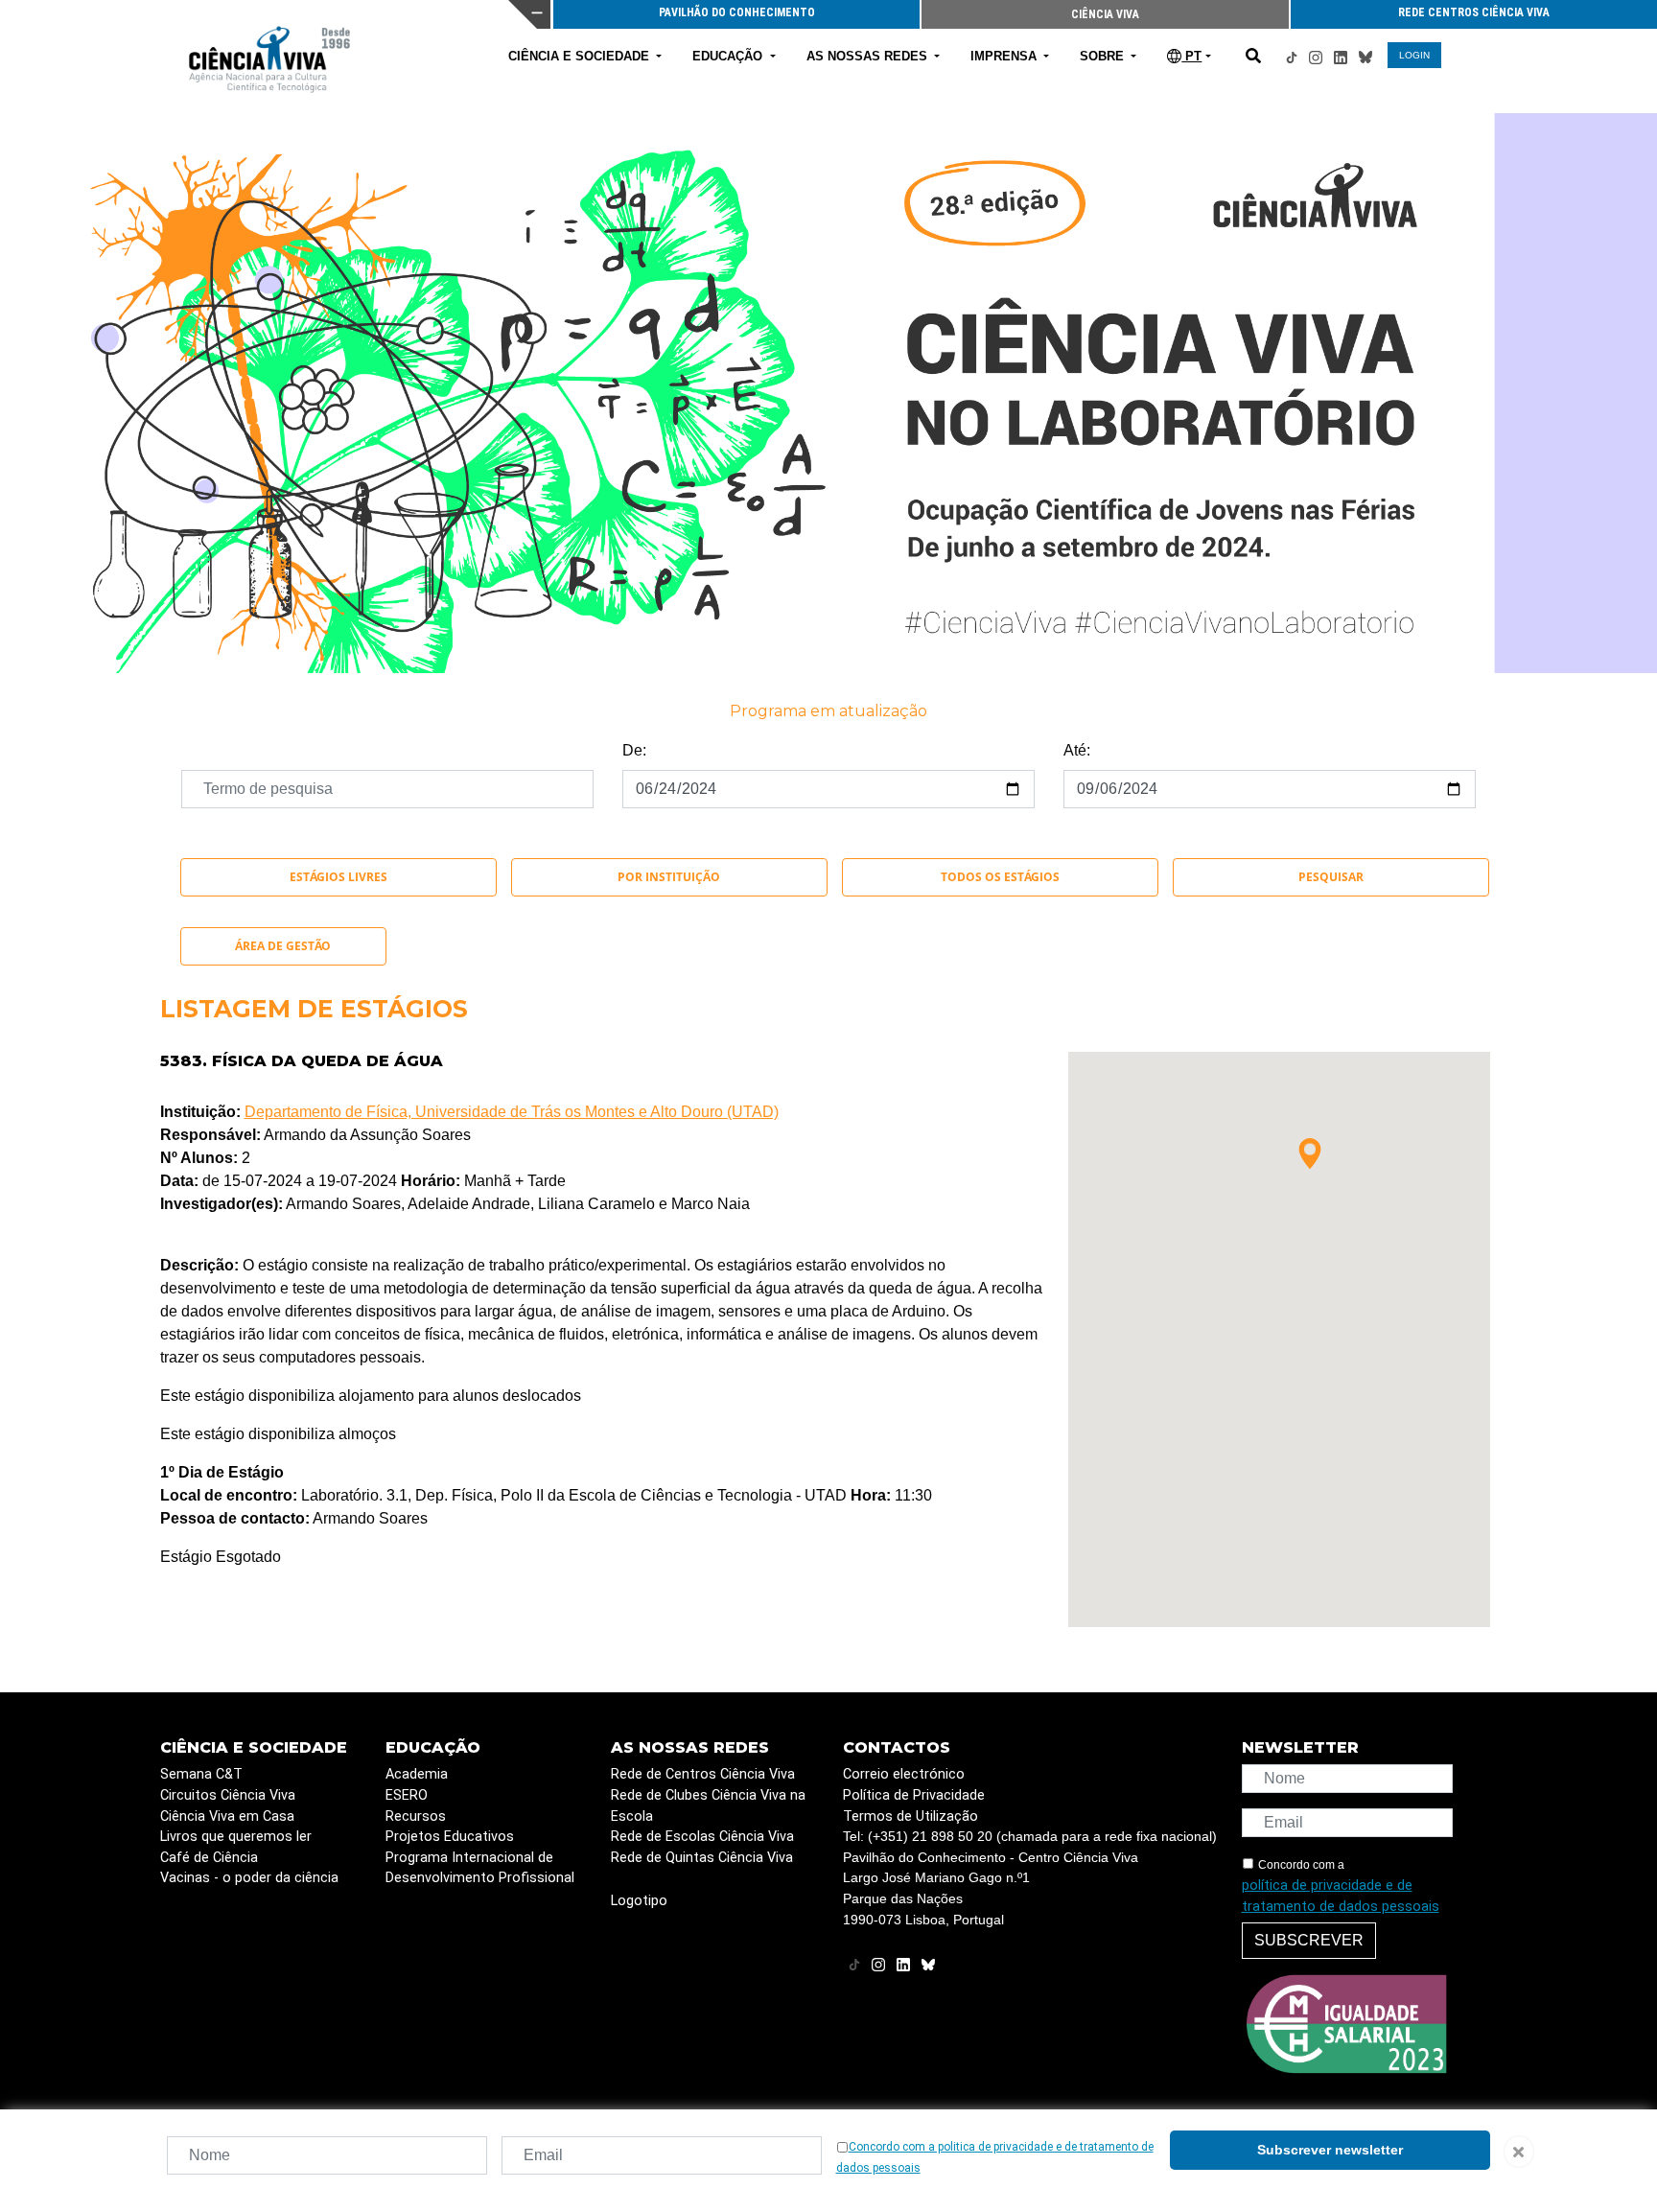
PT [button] (1191, 56)
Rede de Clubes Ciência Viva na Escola (708, 1806)
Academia (417, 1774)
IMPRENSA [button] (1005, 56)
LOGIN (1414, 55)
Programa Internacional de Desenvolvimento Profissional (480, 1868)
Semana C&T (201, 1774)
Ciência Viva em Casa (227, 1816)
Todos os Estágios (1000, 877)
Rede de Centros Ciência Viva (703, 1774)
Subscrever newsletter (1330, 2150)
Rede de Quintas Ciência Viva (702, 1858)
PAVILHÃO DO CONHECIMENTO (1152, 12)
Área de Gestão (283, 946)
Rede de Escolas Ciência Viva (702, 1837)
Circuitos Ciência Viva (228, 1795)
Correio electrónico (904, 1774)
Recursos (416, 1816)
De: (634, 750)
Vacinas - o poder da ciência (249, 1878)
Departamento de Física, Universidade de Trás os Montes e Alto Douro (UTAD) (512, 1112)
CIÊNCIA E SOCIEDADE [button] (581, 56)
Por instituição (669, 877)
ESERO (407, 1795)
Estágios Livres (338, 877)
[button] (1310, 1153)
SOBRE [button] (1104, 56)
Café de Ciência (209, 1858)
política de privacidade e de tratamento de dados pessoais (1341, 1896)
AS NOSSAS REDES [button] (869, 56)
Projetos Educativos (450, 1837)
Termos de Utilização (910, 1816)
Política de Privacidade (914, 1795)
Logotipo (639, 1901)
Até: (1077, 750)
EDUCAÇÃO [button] (729, 56)
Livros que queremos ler (236, 1837)
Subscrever (1309, 1940)
